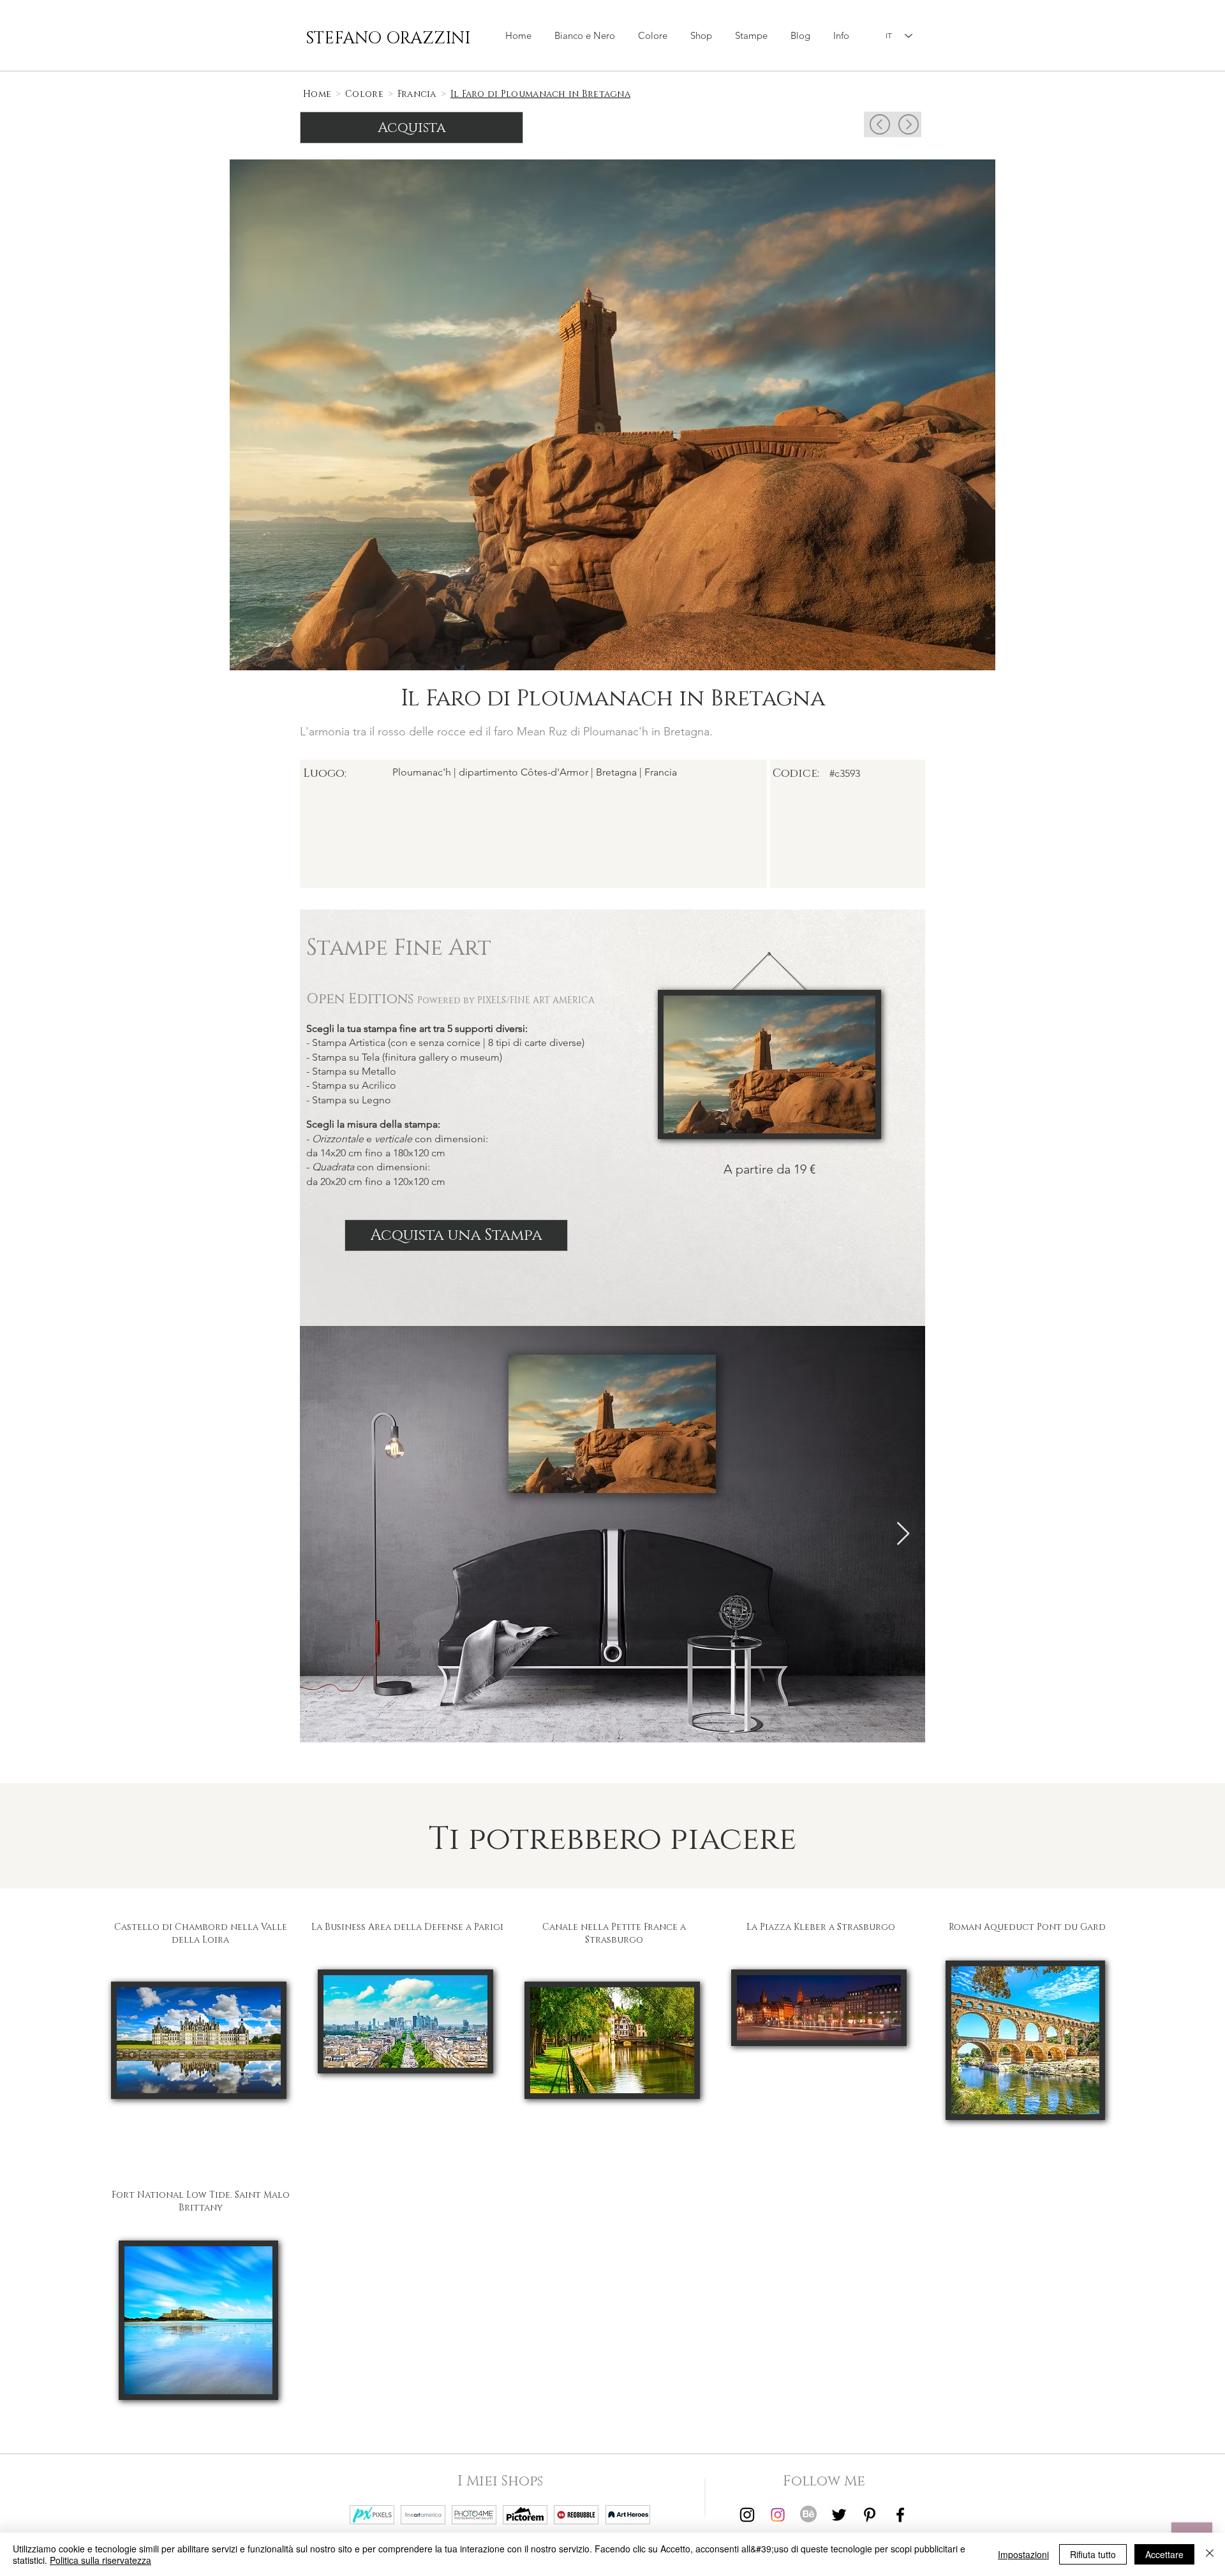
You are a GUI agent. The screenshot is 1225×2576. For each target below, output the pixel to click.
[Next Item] (903, 1534)
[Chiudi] (1210, 2554)
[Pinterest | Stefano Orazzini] (870, 2515)
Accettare (1164, 2554)
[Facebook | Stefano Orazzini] (900, 2515)
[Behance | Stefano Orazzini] (808, 2515)
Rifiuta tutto (1093, 2554)
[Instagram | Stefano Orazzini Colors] (778, 2515)
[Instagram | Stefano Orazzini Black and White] (747, 2515)
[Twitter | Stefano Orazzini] (839, 2515)
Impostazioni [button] (1023, 2554)
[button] (701, 36)
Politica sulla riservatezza (100, 2560)
